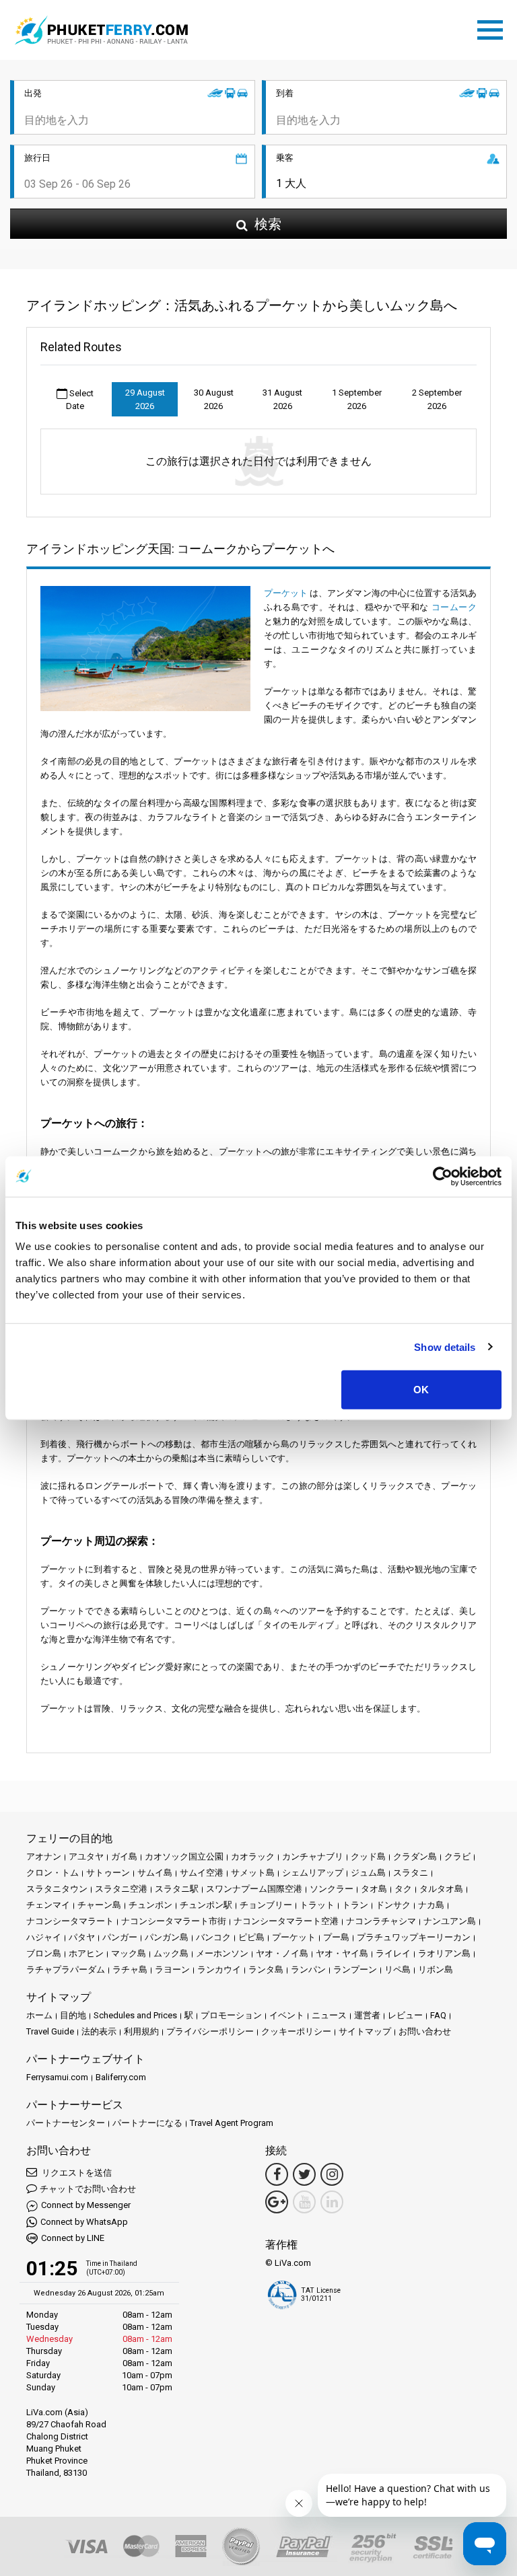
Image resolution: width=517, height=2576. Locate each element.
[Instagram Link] (332, 2174)
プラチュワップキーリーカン (414, 1937)
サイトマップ (365, 2031)
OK (421, 1390)
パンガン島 (167, 1937)
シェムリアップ (313, 1873)
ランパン (308, 1970)
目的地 (73, 2015)
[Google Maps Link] (277, 2202)
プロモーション (231, 2015)
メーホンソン (222, 1953)
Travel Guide (50, 2031)
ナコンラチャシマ (381, 1921)
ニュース (329, 2015)
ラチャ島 (130, 1970)
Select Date (80, 400)
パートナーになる (147, 2123)
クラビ (457, 1856)
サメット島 (253, 1873)
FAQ (438, 2015)
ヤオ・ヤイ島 (342, 1953)
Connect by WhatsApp (84, 2222)
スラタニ (411, 1873)
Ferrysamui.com (57, 2077)
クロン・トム (53, 1873)
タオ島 (374, 1889)
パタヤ (82, 1937)
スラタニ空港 (121, 1889)
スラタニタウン (57, 1889)
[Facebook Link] (277, 2174)
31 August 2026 (282, 399)
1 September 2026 (357, 399)
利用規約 (141, 2031)
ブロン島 (44, 1953)
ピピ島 (251, 1937)
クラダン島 (415, 1856)
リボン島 (436, 1970)
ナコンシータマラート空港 (286, 1921)
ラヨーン (172, 1970)
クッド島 (368, 1856)
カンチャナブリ (313, 1856)
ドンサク (393, 1905)
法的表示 (99, 2031)
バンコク (213, 1937)
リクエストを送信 (76, 2173)
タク (403, 1889)
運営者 (367, 2015)
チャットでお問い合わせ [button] (88, 2189)
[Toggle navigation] (493, 28)
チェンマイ (48, 1905)
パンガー (120, 1937)
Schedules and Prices (135, 2015)
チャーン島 (99, 1905)
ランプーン (355, 1970)
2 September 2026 (437, 399)
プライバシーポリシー (210, 2031)
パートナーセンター (66, 2123)
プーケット (286, 593)
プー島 (336, 1937)
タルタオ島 (441, 1889)
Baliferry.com (121, 2077)
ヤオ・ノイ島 (282, 1953)
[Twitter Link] (304, 2174)
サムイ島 (155, 1873)
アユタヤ (86, 1856)
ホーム (39, 2015)
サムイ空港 (202, 1873)
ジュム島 (368, 1873)
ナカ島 (431, 1905)
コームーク (454, 607)
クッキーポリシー (296, 2031)
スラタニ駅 (177, 1889)
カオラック (253, 1856)
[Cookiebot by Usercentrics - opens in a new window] (443, 1176)
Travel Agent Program (232, 2123)
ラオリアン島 (444, 1953)
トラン (355, 1905)
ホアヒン (86, 1953)
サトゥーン (108, 1873)
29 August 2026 (145, 399)
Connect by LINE (73, 2238)
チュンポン (150, 1905)
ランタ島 (266, 1970)
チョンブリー (266, 1905)
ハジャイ (44, 1937)
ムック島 (171, 1953)
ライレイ (393, 1953)
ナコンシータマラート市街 (174, 1921)
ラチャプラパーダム (66, 1970)
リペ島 (398, 1970)
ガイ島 (124, 1856)
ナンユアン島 (450, 1921)
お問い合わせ (425, 2031)
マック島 (129, 1953)
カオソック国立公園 (184, 1856)
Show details (445, 1347)
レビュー (405, 2015)
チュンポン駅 (206, 1905)
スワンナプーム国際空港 (254, 1889)
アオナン (44, 1856)
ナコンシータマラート (70, 1921)
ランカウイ (219, 1970)
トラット (317, 1905)
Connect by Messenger (86, 2205)
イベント (287, 2015)
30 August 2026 (214, 399)
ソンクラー (332, 1889)
